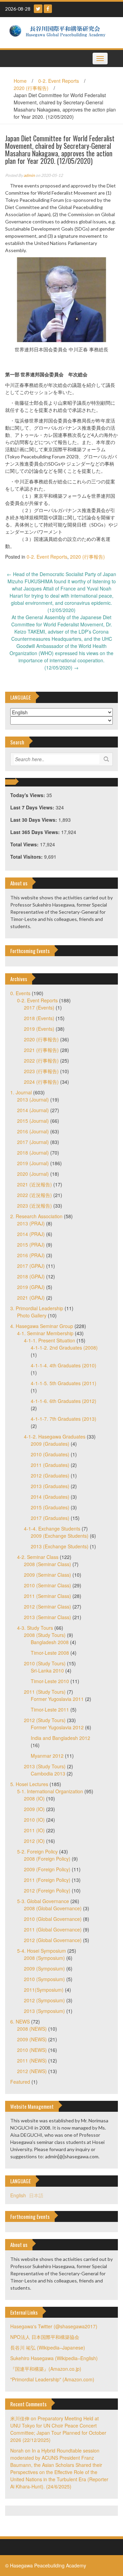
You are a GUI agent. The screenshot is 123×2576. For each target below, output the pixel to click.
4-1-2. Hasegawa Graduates (55, 1436)
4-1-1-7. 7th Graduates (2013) (64, 1419)
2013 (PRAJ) (31, 1223)
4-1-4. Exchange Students (52, 1528)
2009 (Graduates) (50, 1444)
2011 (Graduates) (50, 1465)
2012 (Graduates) (50, 1475)
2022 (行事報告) (41, 1061)
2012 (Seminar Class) (47, 1606)
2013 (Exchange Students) (60, 1546)
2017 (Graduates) (50, 1518)
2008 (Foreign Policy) (47, 1859)
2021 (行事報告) (41, 1050)
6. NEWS (20, 2021)
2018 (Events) (39, 1018)
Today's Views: (28, 795)
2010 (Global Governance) (53, 1919)
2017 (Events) (39, 1007)
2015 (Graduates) (50, 1507)
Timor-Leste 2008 (50, 1653)
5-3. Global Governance (43, 1901)
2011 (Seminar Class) (47, 1596)
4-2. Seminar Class (38, 1557)
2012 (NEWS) (32, 2071)
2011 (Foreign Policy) (47, 1880)
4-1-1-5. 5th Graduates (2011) (64, 1383)
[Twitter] (38, 9)
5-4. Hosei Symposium (42, 1951)
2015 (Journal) (33, 1121)
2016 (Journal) (33, 1131)
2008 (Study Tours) (45, 1635)
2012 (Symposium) (44, 2000)
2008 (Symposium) (44, 1958)
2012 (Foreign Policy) (47, 1890)
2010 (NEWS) (32, 2050)
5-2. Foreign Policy (37, 1851)
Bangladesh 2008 (50, 1642)
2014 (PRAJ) (31, 1234)
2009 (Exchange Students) (60, 1536)
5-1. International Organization (50, 1791)
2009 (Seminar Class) (47, 1575)
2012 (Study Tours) (45, 1720)
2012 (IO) (34, 1841)
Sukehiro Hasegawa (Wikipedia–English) (54, 2358)
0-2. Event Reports (59, 81)
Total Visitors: (27, 857)
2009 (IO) (34, 1809)
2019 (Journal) (33, 1163)
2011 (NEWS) (32, 2060)
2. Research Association (36, 1216)
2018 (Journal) (33, 1153)
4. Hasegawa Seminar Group (42, 1326)
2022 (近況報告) (35, 1195)
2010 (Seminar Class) (47, 1585)
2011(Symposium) (44, 1990)
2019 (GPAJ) (31, 1287)
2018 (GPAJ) (31, 1276)
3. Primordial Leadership (37, 1308)
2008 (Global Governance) (53, 1908)
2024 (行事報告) (41, 1082)
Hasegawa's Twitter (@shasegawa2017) (54, 2326)
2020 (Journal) (33, 1174)
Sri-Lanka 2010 (47, 1670)
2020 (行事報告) (31, 88)
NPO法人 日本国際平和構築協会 (45, 2337)
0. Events (20, 993)
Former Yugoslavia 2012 (57, 1727)
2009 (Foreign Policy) (47, 1869)
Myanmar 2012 (47, 1756)
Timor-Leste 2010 (50, 1681)
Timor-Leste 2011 (50, 1709)
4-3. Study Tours (35, 1628)
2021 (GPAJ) (31, 1298)
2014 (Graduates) (50, 1497)
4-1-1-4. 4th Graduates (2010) (64, 1365)
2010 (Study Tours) (45, 1663)
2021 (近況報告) (35, 1184)
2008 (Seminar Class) (47, 1564)
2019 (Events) (39, 1029)
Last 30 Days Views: (34, 820)
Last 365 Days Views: (36, 832)
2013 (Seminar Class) (47, 1617)
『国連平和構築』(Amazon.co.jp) (46, 2369)
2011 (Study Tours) (45, 1692)
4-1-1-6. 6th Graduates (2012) (64, 1401)
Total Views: (25, 844)
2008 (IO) (34, 1798)
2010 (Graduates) (50, 1454)
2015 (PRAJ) (31, 1245)
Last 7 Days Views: (33, 807)
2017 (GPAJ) (31, 1266)
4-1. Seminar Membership (45, 1333)
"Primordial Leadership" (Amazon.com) (52, 2379)
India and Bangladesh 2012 (60, 1738)
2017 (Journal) (33, 1142)
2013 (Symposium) (44, 2011)
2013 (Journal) (33, 1100)
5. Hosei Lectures (29, 1784)
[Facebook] (48, 9)
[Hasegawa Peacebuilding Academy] (59, 32)
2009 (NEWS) (32, 2039)
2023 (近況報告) (35, 1206)
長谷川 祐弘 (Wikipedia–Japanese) (48, 2347)
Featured (20, 2082)
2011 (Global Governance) (53, 1929)
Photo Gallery (32, 1315)
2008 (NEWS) (32, 2029)
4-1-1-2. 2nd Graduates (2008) (64, 1348)
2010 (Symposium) (44, 1979)
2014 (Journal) (33, 1110)
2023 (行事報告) (41, 1071)
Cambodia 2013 (48, 1773)
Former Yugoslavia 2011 (57, 1699)
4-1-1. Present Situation (50, 1340)
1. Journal (21, 1092)
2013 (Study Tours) (45, 1766)
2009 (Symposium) (44, 1968)
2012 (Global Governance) (53, 1940)
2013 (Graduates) (50, 1486)
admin (29, 175)
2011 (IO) (34, 1830)
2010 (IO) (34, 1820)
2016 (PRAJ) (31, 1255)
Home (20, 81)
